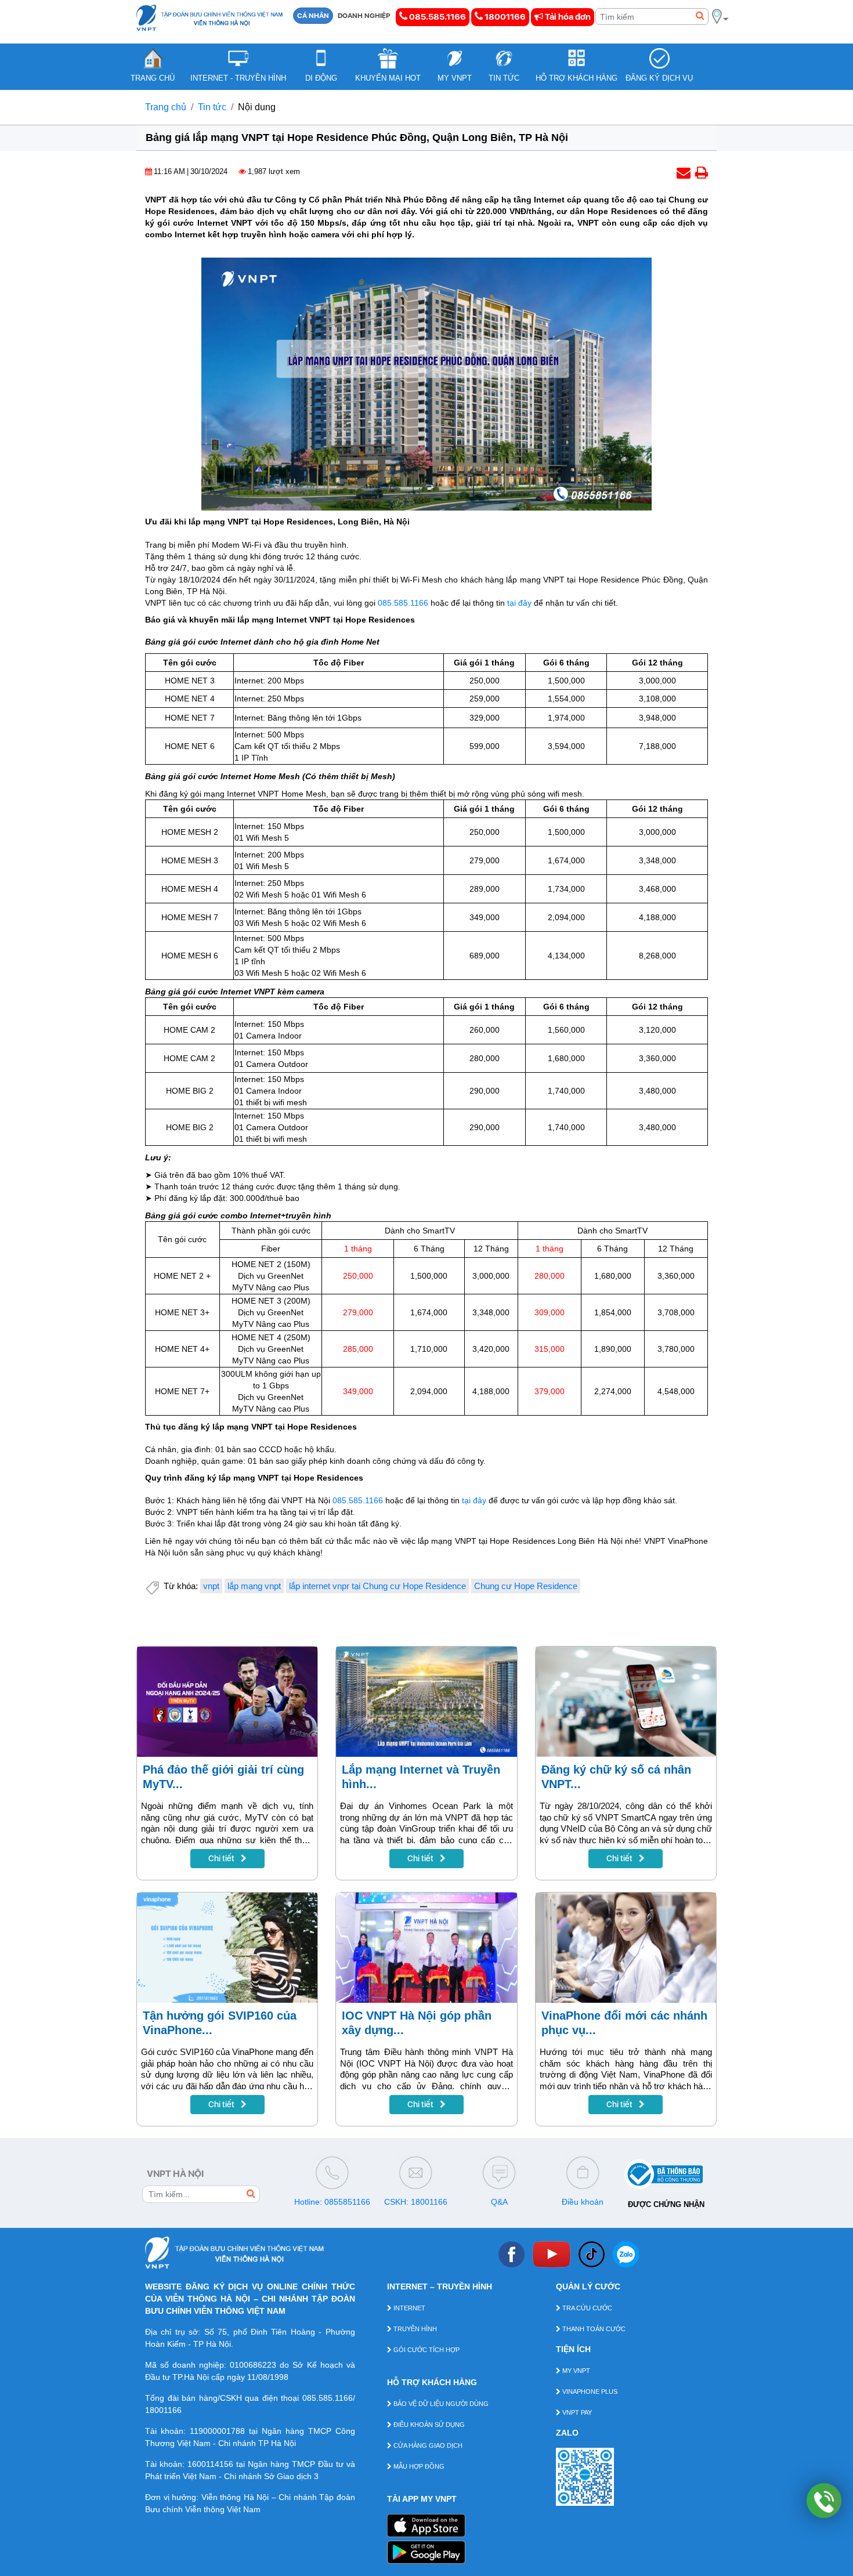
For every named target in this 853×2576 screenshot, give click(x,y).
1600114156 (210, 2464)
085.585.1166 (437, 17)
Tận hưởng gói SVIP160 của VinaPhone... (220, 2023)
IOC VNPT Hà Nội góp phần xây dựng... (417, 2023)
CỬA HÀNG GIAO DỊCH (427, 2445)
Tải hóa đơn (567, 17)
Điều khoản (583, 2202)
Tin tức (212, 107)
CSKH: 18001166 (416, 2202)
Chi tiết (222, 1858)
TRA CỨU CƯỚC (586, 2308)
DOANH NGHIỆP (364, 16)
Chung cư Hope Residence (526, 1586)
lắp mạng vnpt (254, 1586)
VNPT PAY (576, 2412)
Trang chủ (166, 107)
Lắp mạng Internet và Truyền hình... (421, 1777)
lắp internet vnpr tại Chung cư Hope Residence (377, 1586)
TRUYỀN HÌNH (414, 2329)
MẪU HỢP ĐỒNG (418, 2466)
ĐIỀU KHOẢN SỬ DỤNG (428, 2425)
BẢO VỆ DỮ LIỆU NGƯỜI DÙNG (440, 2404)
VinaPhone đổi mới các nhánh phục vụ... (624, 2023)
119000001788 (217, 2431)
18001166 (504, 17)
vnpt (211, 1586)
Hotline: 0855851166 (332, 2202)
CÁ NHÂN (313, 16)
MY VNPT (575, 2371)
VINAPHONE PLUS (589, 2392)
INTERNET (409, 2308)
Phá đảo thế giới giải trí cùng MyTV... (223, 1777)
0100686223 (253, 2365)
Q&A (499, 2202)
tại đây (519, 603)
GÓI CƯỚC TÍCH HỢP (426, 2350)
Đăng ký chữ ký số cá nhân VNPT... (616, 1777)
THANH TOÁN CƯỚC (593, 2329)
